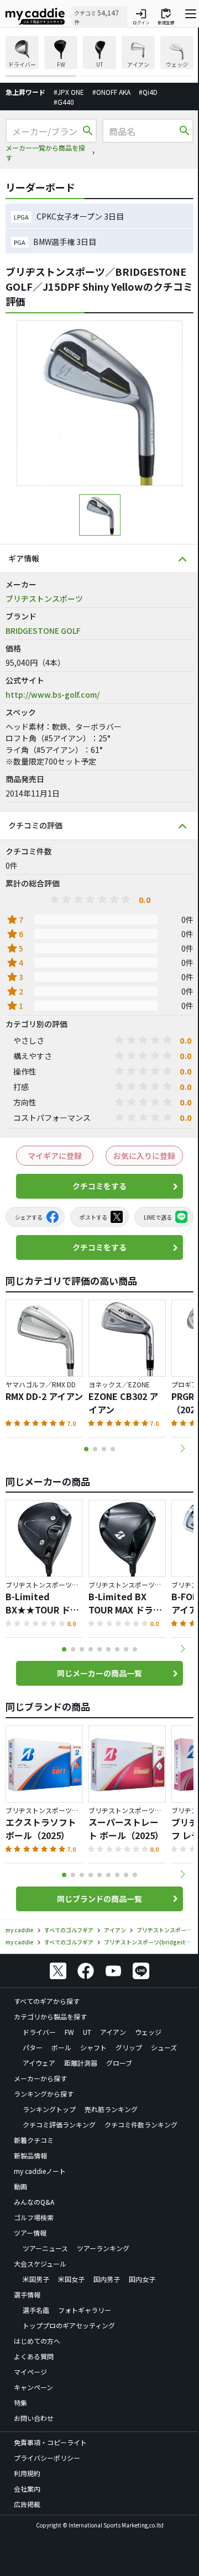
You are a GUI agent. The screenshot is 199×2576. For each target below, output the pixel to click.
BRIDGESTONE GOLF (43, 630)
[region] (99, 57)
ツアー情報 (30, 2233)
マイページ (30, 2372)
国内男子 (107, 2279)
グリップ (129, 2047)
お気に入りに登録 (144, 1156)
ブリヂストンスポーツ (44, 598)
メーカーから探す (40, 2078)
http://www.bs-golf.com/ (53, 694)
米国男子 (36, 2279)
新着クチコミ (34, 2140)
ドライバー (39, 2032)
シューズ (164, 2047)
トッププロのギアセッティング (69, 2325)
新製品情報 (30, 2155)
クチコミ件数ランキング (141, 2125)
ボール (61, 2047)
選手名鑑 (36, 2310)
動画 (20, 2186)
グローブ (119, 2063)
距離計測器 (81, 2063)
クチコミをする (99, 1186)
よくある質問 (34, 2356)
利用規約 (27, 2473)
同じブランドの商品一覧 (99, 1899)
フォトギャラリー (85, 2310)
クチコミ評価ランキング (59, 2125)
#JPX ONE (69, 92)
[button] (182, 1449)
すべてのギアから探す (47, 2001)
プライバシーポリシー (47, 2458)
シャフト (93, 2047)
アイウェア (39, 2063)
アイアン (113, 2032)
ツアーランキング (103, 2248)
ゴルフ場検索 (34, 2217)
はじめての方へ (37, 2341)
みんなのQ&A (34, 2202)
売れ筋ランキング (111, 2109)
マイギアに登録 (55, 1156)
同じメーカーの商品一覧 (99, 1673)
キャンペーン (33, 2387)
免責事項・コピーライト (50, 2442)
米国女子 (71, 2279)
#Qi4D (148, 92)
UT (87, 2032)
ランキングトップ (49, 2109)
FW (69, 2032)
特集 (20, 2403)
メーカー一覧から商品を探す (45, 153)
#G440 (64, 102)
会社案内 (27, 2489)
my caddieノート (40, 2171)
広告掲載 (27, 2504)
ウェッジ (148, 2032)
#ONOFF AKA (111, 92)
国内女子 (142, 2279)
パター (33, 2047)
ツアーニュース (45, 2248)
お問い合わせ (34, 2418)
